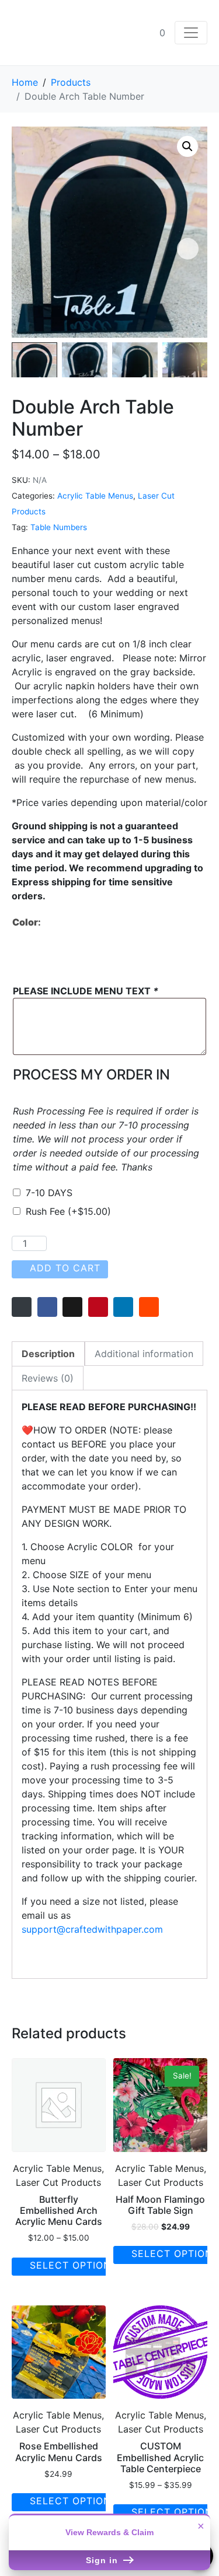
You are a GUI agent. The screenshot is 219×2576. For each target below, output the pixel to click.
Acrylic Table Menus (95, 496)
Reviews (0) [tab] (48, 1378)
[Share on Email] (22, 1307)
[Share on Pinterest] (98, 1307)
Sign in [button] (103, 2560)
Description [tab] (48, 1354)
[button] (187, 146)
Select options (74, 2265)
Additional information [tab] (144, 1354)
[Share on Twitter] (72, 1307)
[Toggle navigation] (191, 33)
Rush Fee (68, 1211)
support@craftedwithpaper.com (92, 1929)
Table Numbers (59, 527)
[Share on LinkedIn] (123, 1307)
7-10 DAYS (49, 1193)
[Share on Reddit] (149, 1307)
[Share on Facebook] (47, 1307)
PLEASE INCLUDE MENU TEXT (86, 991)
